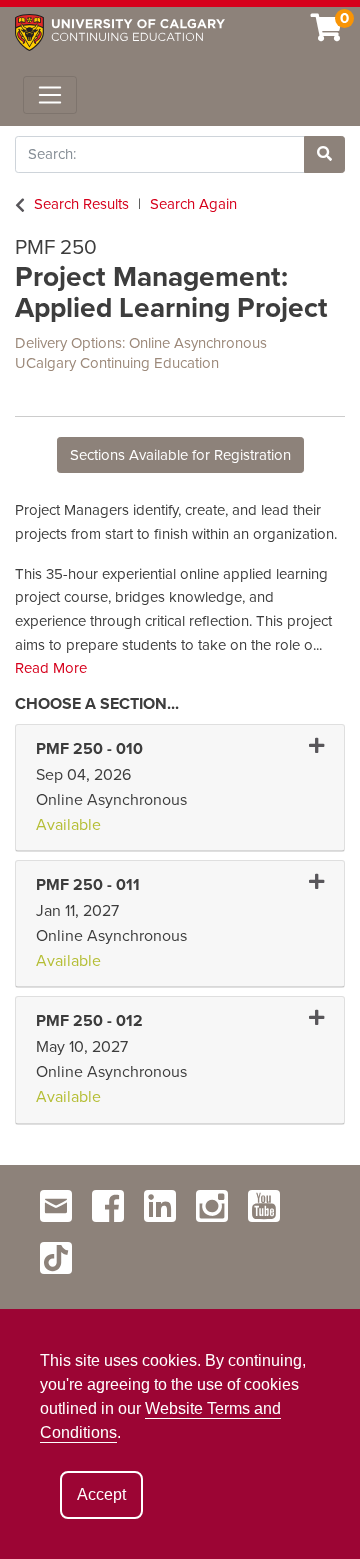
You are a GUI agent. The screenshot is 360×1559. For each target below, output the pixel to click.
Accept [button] (101, 1494)
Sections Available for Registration (180, 455)
